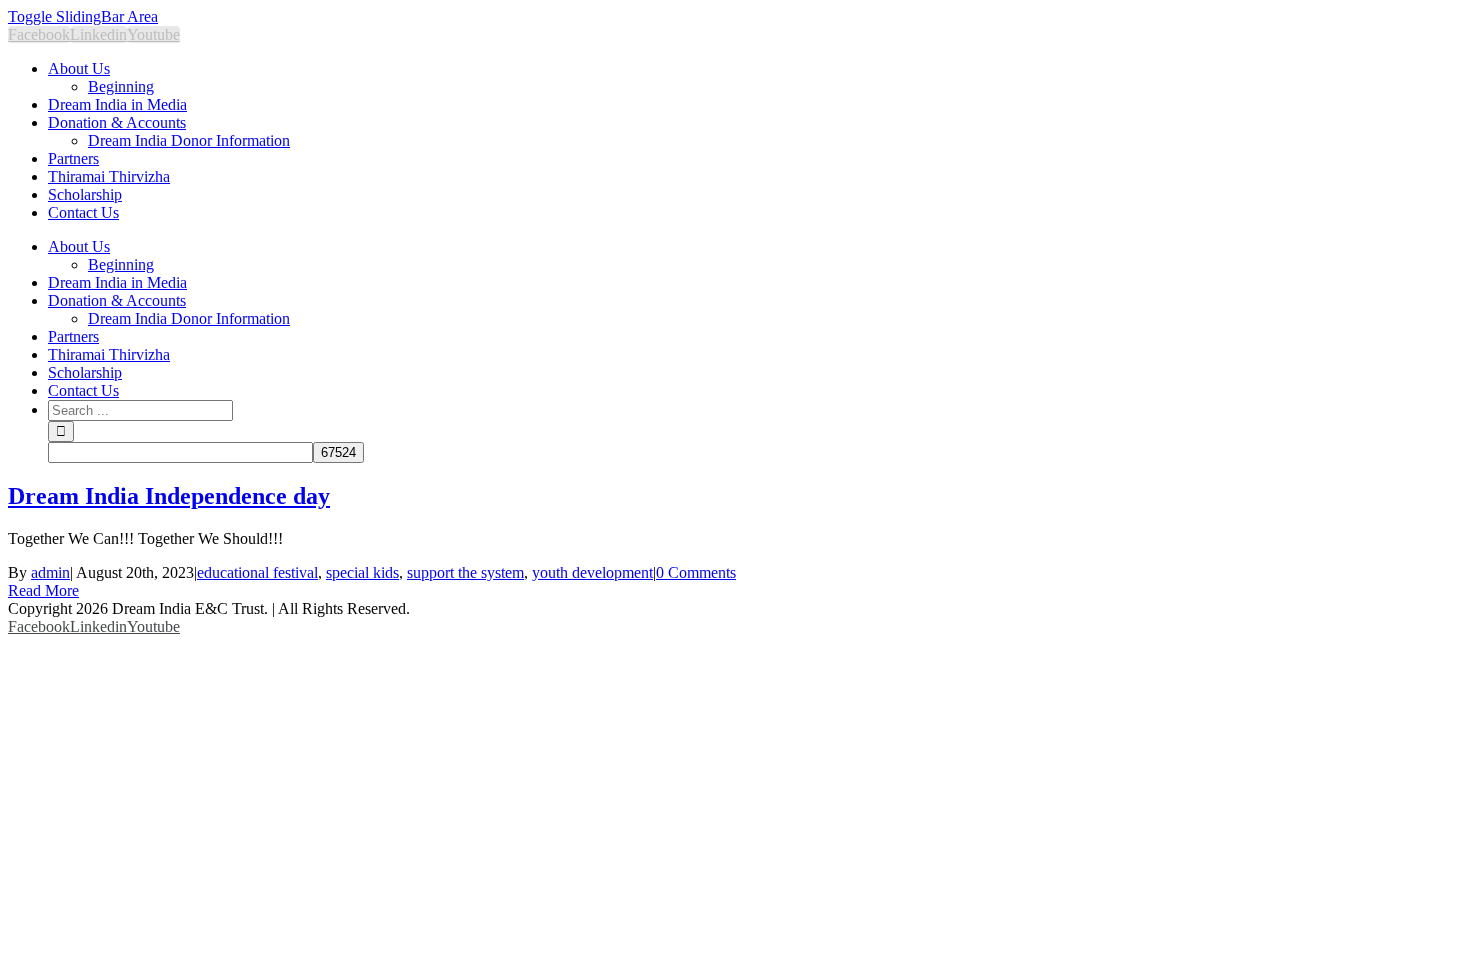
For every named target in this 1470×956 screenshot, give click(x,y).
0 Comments (696, 572)
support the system (465, 572)
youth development (592, 572)
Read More (43, 590)
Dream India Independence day (169, 496)
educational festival (257, 572)
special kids (362, 572)
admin (50, 572)
